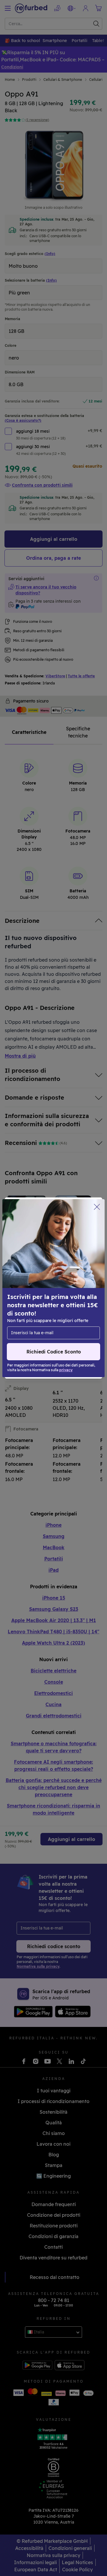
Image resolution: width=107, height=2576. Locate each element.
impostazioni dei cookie (34, 1294)
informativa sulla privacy (36, 1307)
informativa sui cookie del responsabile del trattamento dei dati (50, 1316)
